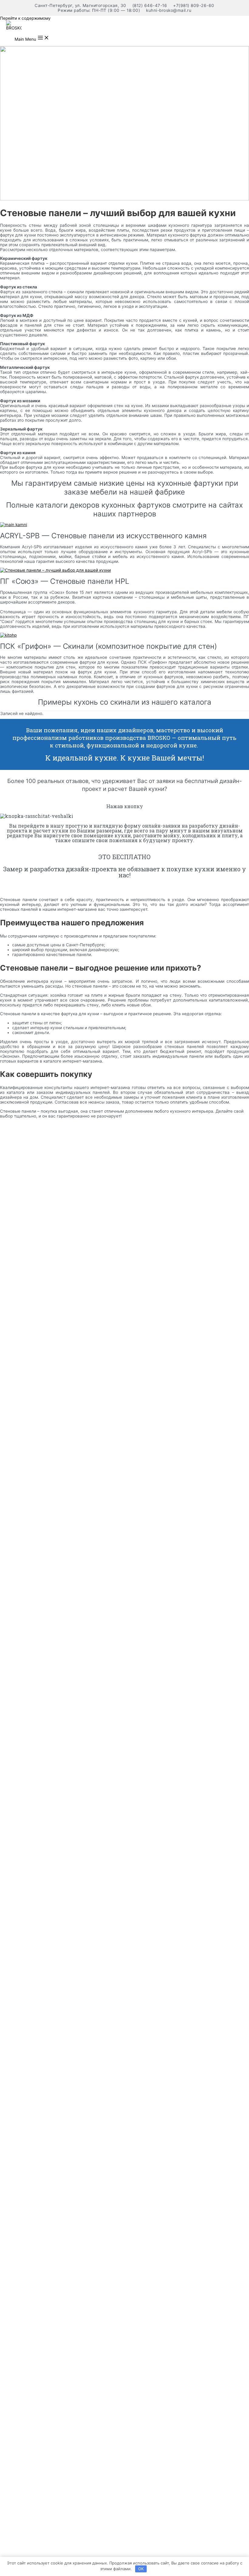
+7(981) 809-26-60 (194, 5)
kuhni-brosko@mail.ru (169, 10)
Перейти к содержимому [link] (25, 18)
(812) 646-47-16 (150, 5)
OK (141, 2569)
